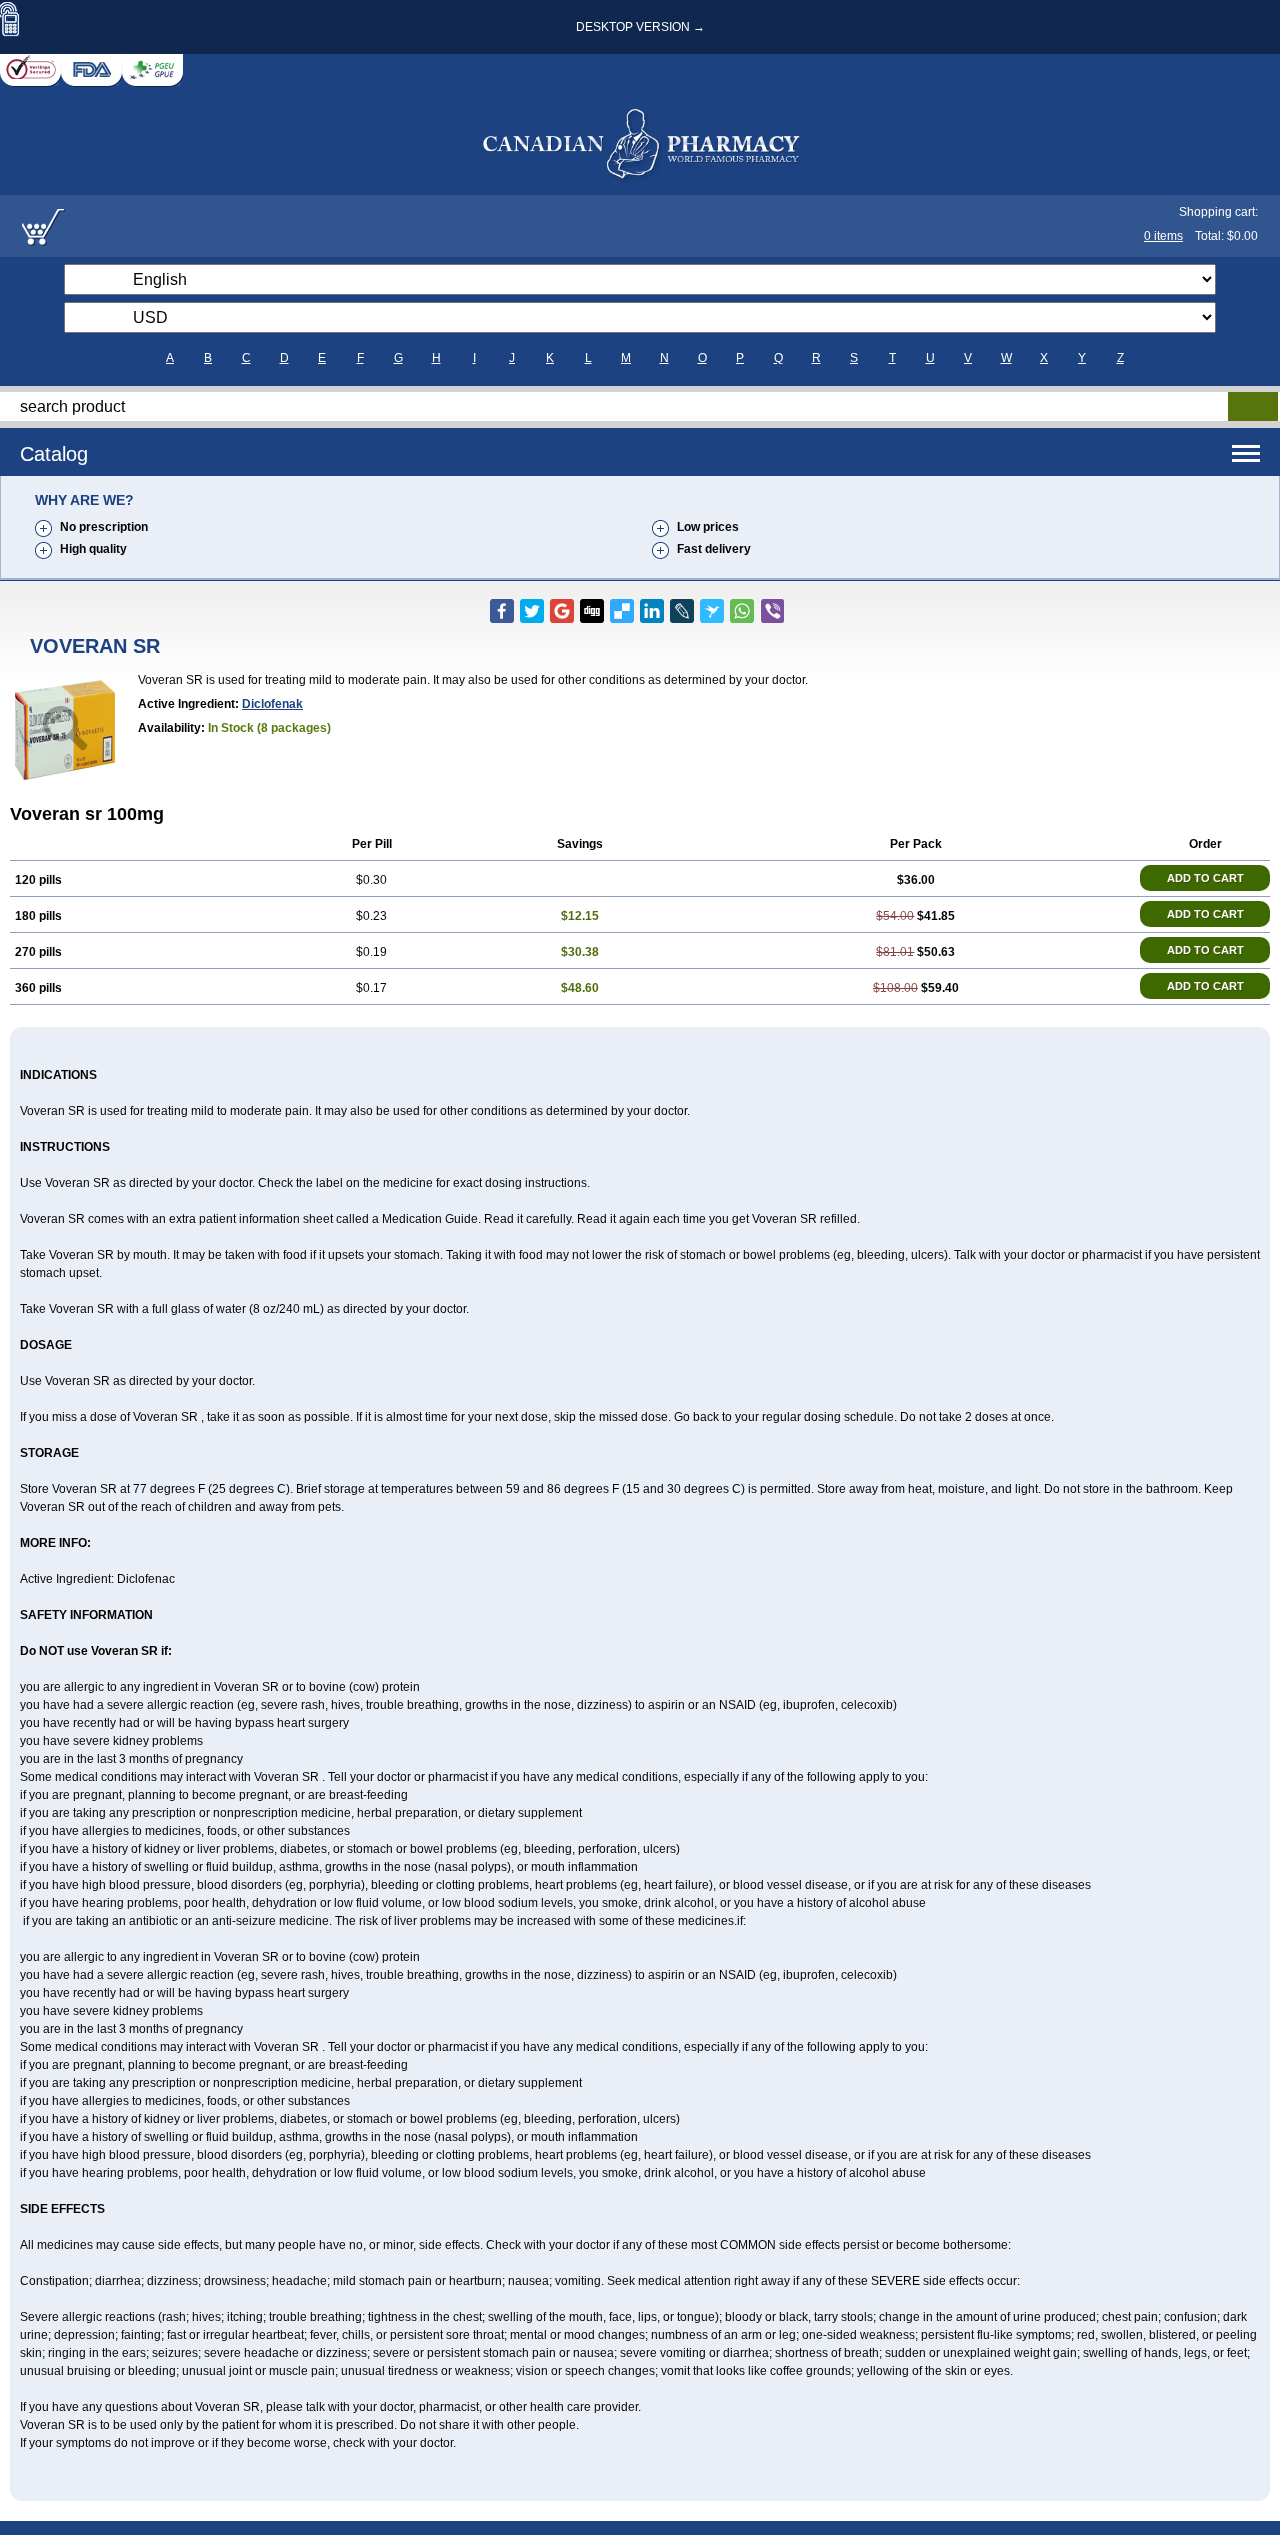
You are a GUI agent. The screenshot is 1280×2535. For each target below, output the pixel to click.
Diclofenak (272, 704)
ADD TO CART (1205, 878)
